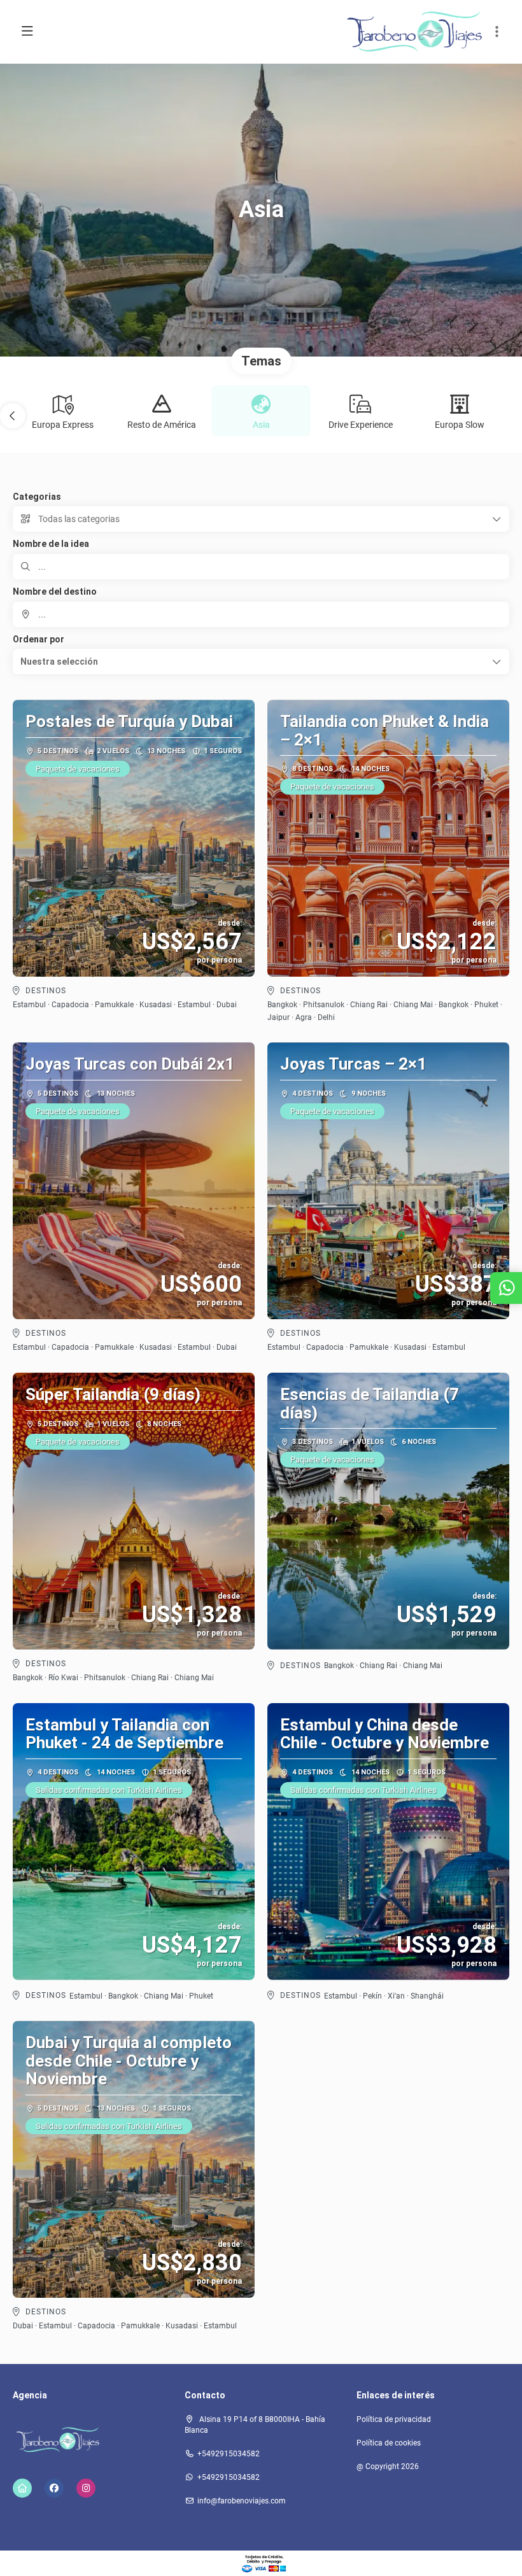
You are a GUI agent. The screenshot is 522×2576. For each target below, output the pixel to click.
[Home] (22, 2488)
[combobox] (261, 614)
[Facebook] (54, 2488)
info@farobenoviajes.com (242, 2501)
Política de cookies (389, 2443)
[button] (497, 32)
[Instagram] (86, 2488)
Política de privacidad (394, 2419)
